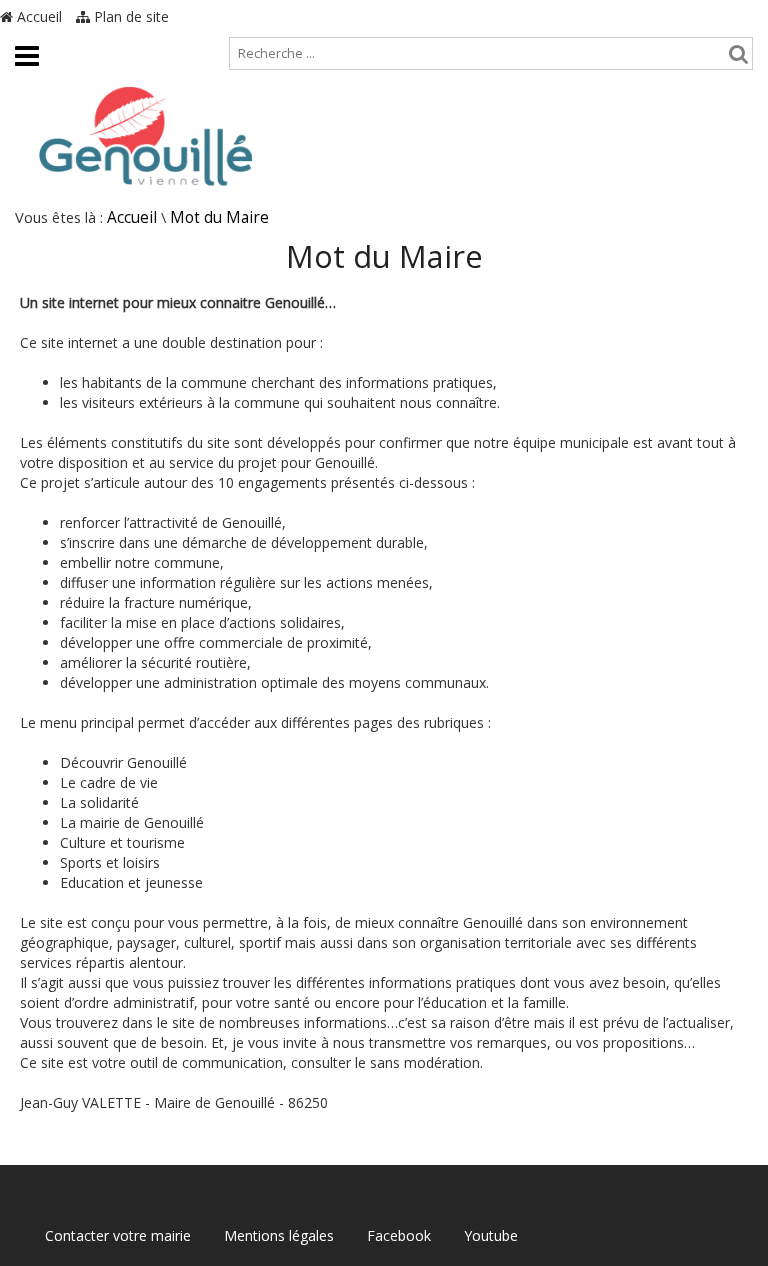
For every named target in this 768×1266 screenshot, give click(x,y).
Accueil (37, 16)
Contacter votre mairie (118, 1235)
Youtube (491, 1235)
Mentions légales (279, 1235)
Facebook (399, 1235)
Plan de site (129, 16)
